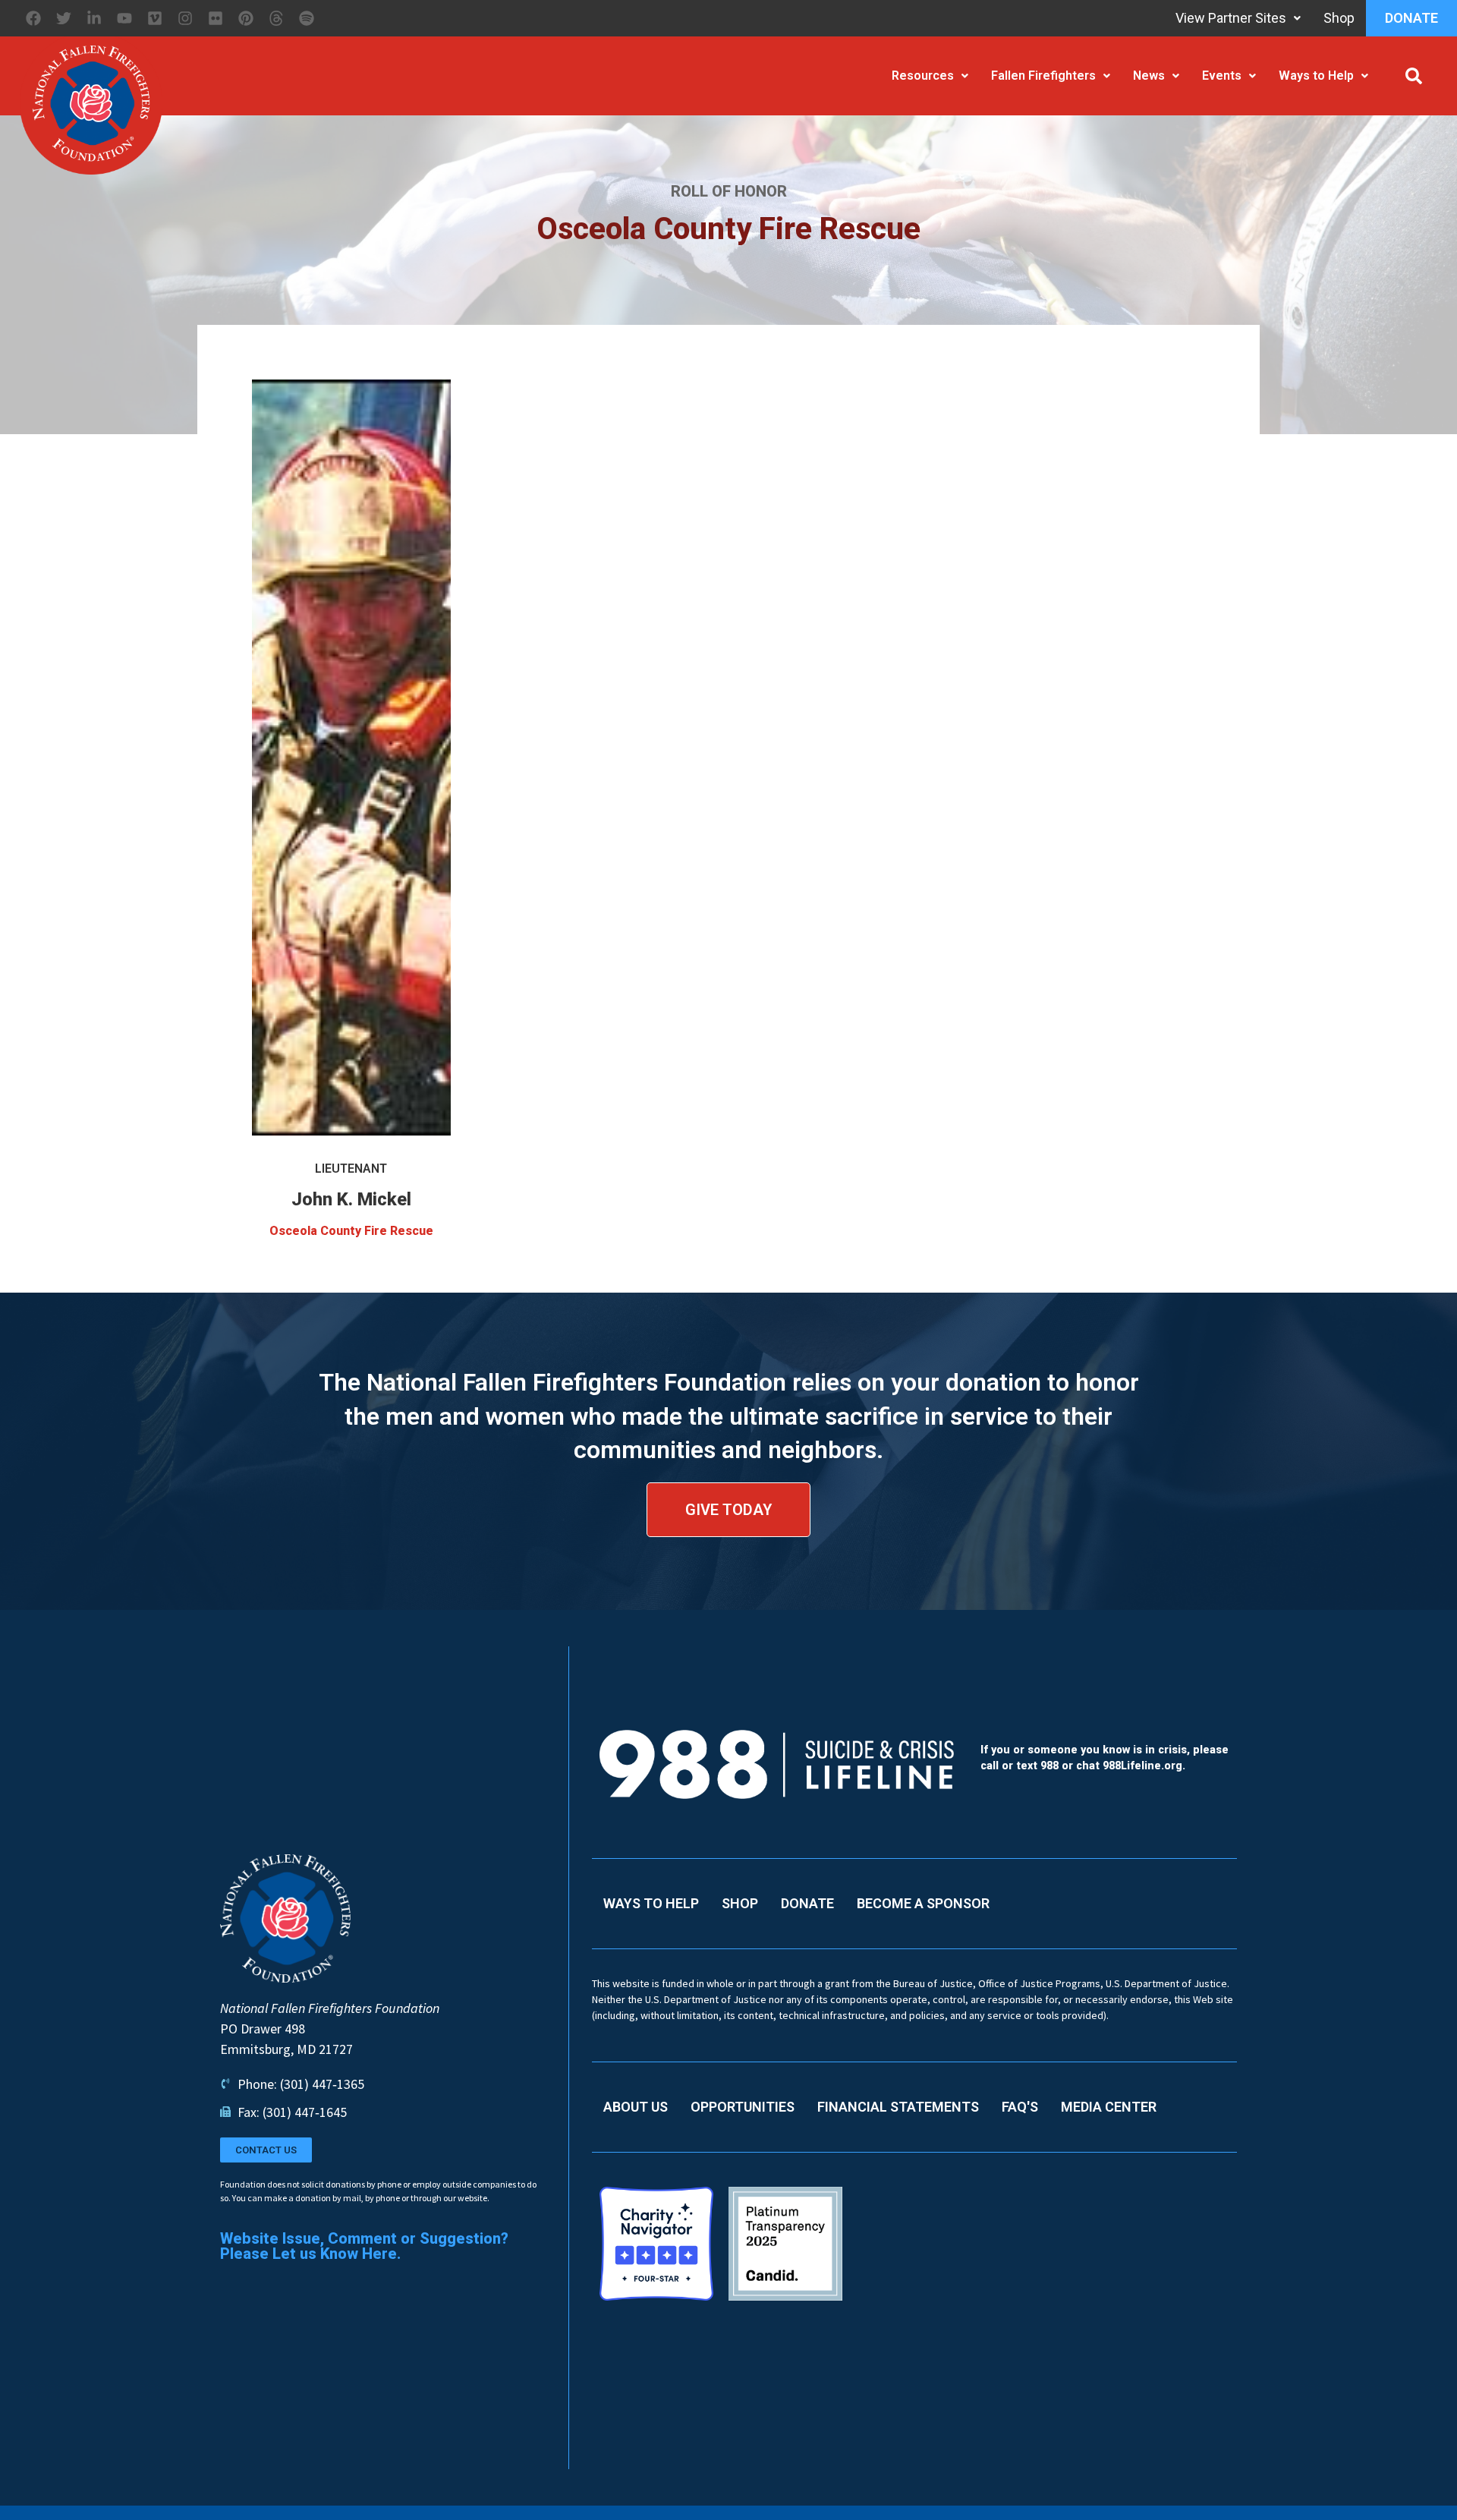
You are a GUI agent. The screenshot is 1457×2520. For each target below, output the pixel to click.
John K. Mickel (351, 1199)
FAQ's (1020, 2107)
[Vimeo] (155, 18)
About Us (636, 2107)
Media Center (1109, 2107)
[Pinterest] (246, 18)
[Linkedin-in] (94, 18)
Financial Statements (898, 2107)
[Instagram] (185, 18)
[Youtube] (124, 18)
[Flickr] (216, 18)
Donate (1411, 18)
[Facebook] (33, 18)
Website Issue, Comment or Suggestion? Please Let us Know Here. (364, 2246)
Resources (923, 76)
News (1149, 76)
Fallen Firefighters (1043, 76)
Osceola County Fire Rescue (351, 1231)
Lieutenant (351, 1169)
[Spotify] (307, 18)
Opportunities (743, 2107)
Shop (1339, 18)
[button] (1414, 76)
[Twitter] (64, 18)
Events (1222, 76)
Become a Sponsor (923, 1903)
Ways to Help (1316, 76)
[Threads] (276, 18)
